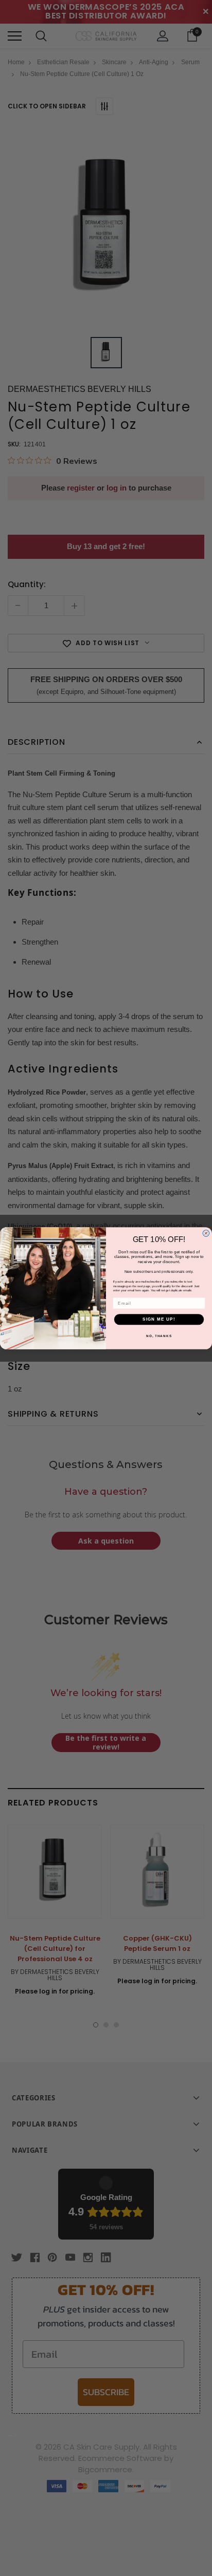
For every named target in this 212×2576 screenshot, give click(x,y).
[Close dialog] (206, 1233)
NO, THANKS (159, 1335)
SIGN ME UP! (159, 1319)
